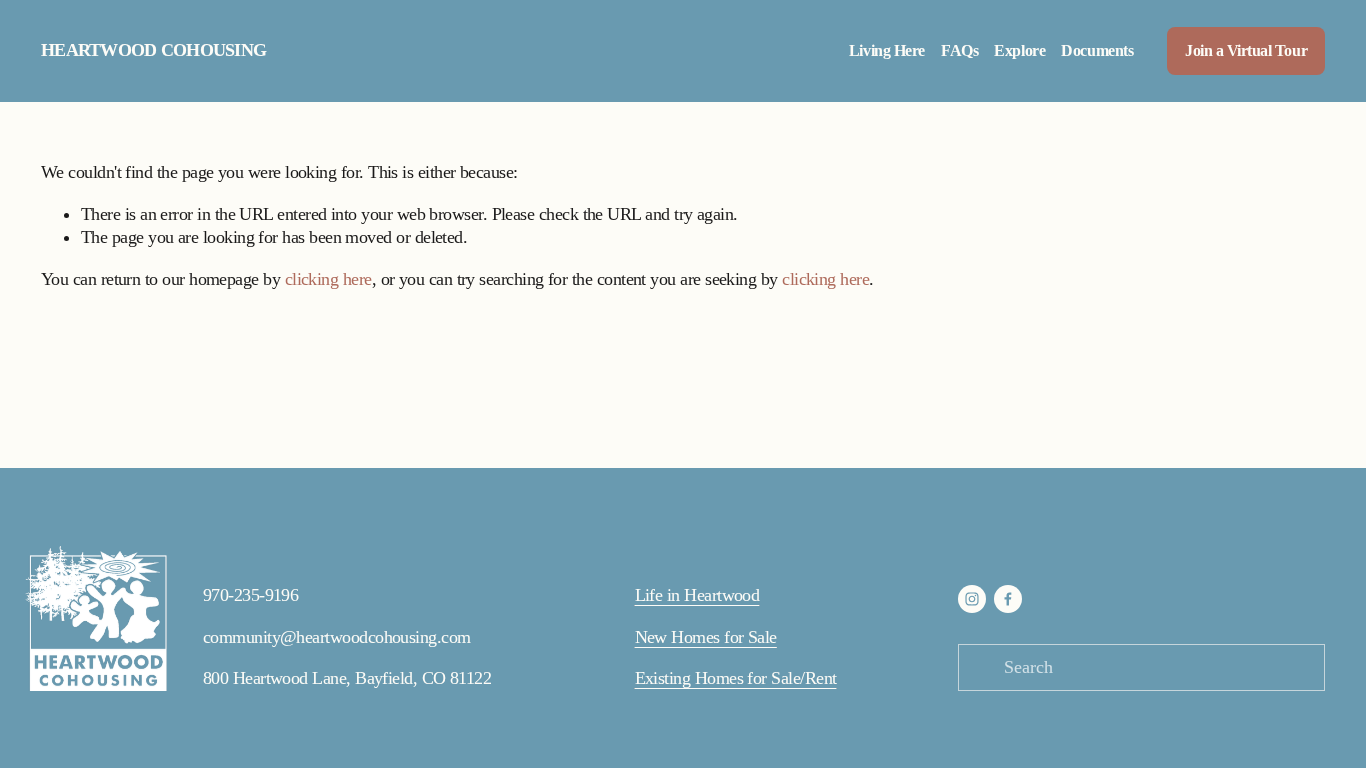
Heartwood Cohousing (153, 50)
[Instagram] (972, 599)
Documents (1097, 51)
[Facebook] (1008, 599)
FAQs (959, 51)
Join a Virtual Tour (1246, 51)
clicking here (328, 279)
